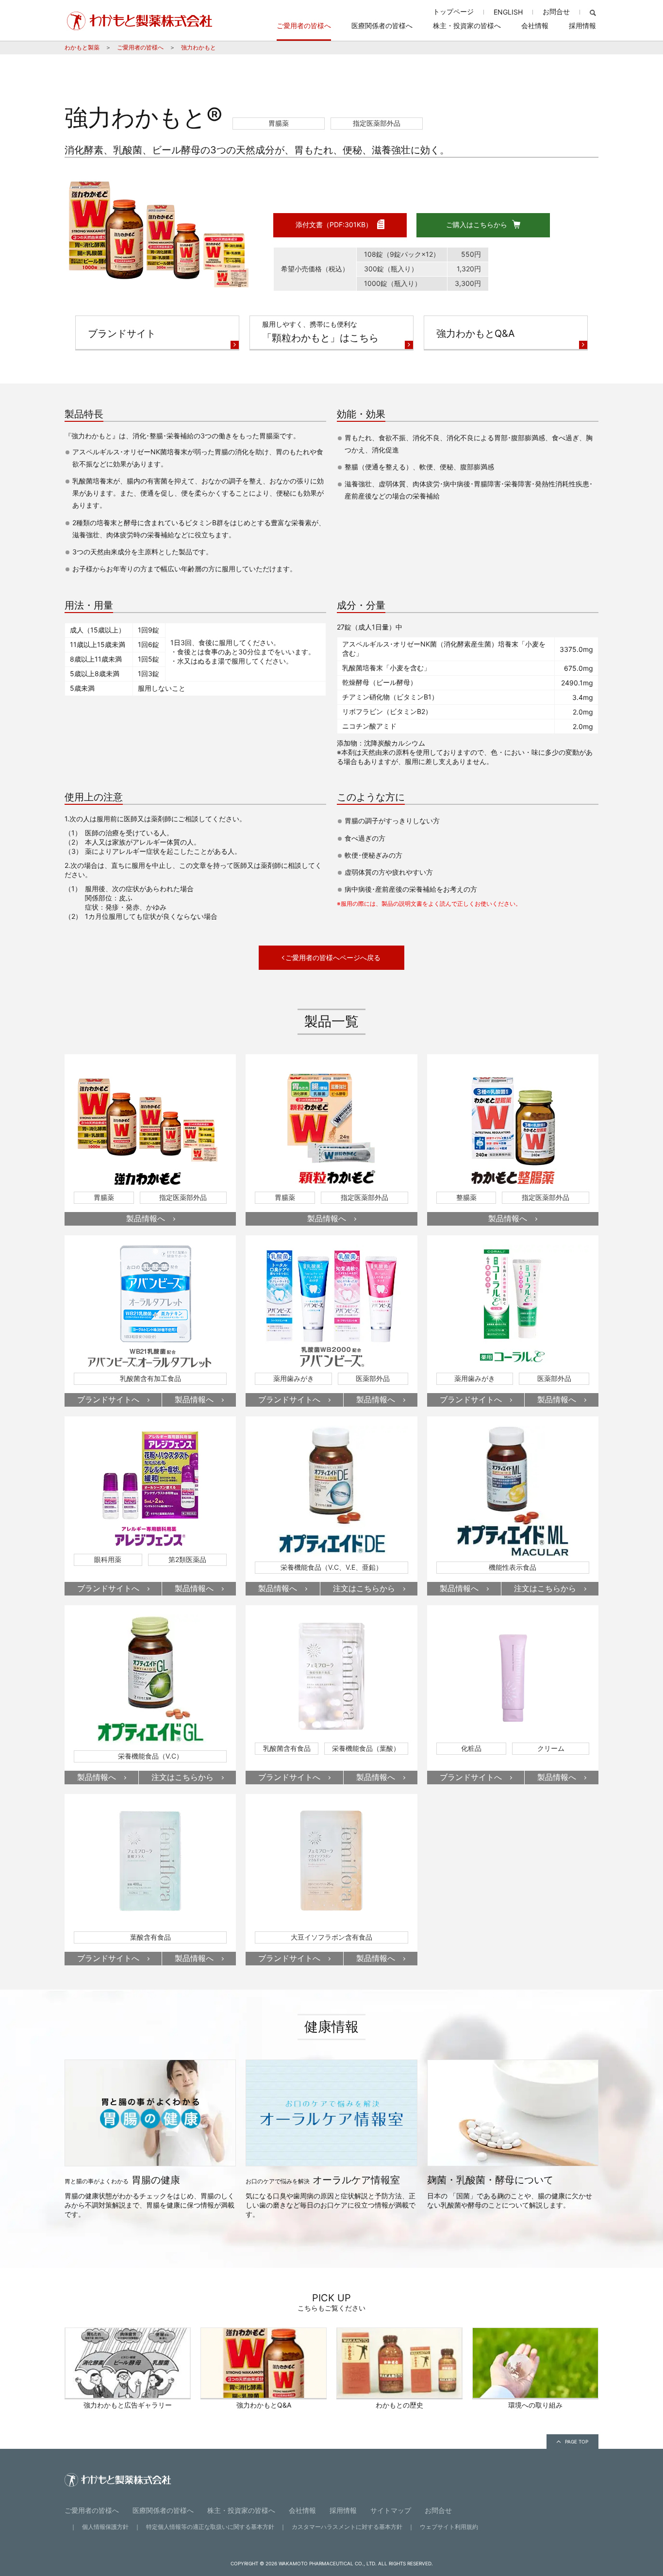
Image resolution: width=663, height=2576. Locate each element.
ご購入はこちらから (477, 224)
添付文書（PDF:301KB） (334, 224)
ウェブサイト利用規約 (449, 2527)
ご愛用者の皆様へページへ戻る (333, 957)
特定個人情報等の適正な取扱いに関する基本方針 (210, 2527)
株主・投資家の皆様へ (467, 25)
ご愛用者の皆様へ (304, 25)
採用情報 (582, 25)
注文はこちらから (364, 1588)
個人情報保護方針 (105, 2527)
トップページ (453, 11)
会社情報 (535, 25)
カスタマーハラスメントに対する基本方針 (347, 2527)
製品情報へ (146, 1218)
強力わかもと (199, 47)
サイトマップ (391, 2510)
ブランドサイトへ (108, 1399)
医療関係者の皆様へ (382, 25)
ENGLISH (508, 12)
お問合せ (556, 11)
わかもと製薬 (82, 47)
